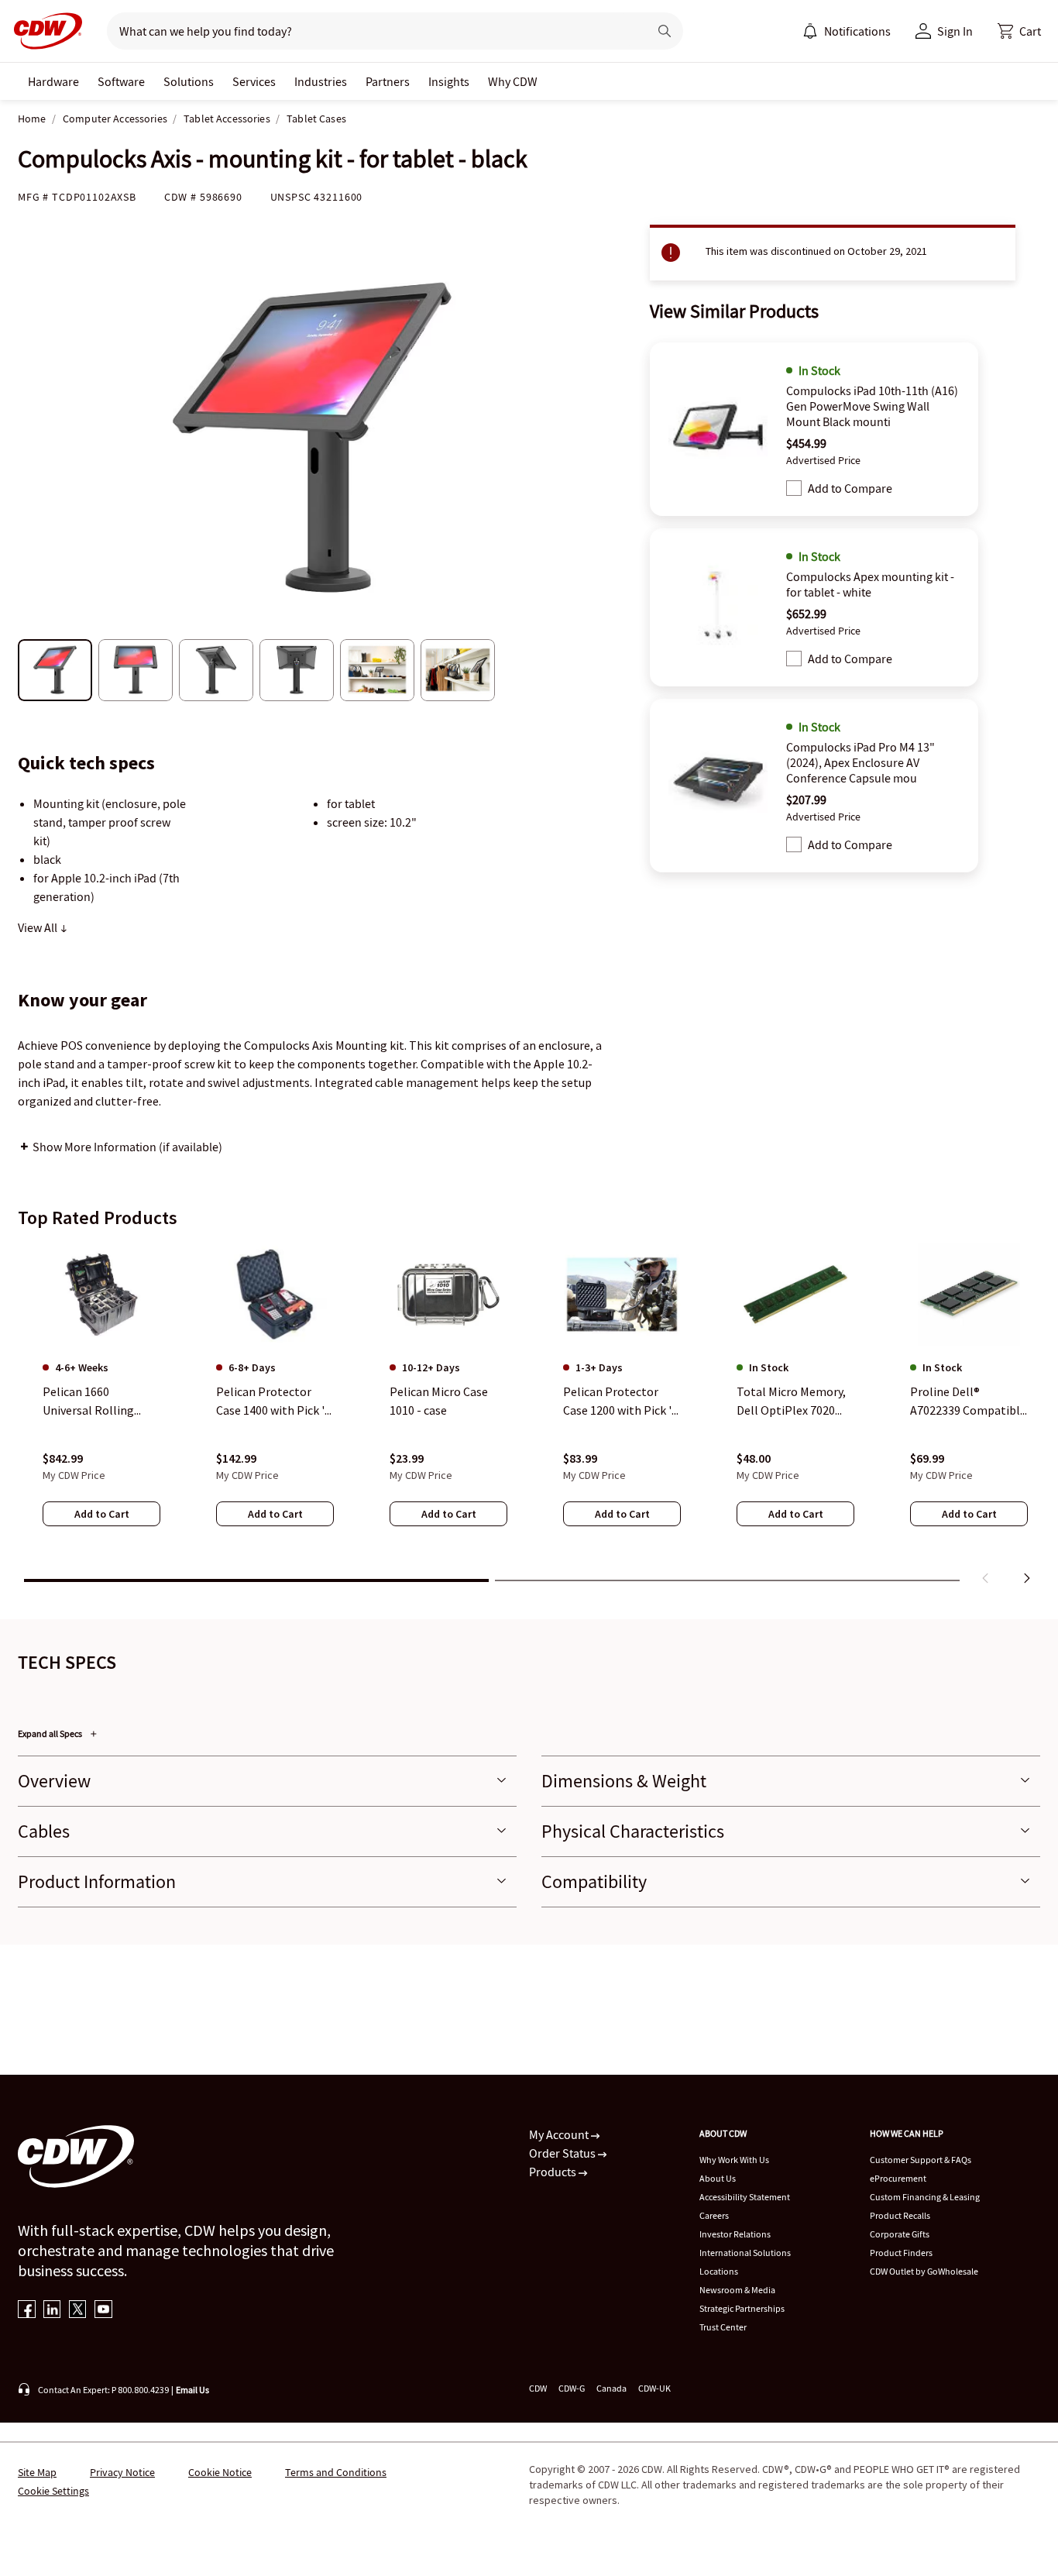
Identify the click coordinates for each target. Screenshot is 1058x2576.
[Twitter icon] (78, 2311)
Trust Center (723, 2327)
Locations (719, 2271)
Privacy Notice (122, 2472)
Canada (611, 2388)
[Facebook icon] (27, 2311)
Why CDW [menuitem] (513, 81)
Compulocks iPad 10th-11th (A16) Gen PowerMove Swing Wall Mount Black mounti (872, 406)
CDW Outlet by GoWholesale (924, 2271)
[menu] (847, 31)
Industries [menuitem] (321, 81)
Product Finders (901, 2253)
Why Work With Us (734, 2160)
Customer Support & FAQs (921, 2160)
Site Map (37, 2472)
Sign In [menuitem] (955, 31)
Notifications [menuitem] (857, 31)
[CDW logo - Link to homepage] (43, 31)
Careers (714, 2215)
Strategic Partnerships (742, 2308)
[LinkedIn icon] (52, 2311)
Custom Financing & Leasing (925, 2197)
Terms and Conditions (336, 2472)
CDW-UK (654, 2388)
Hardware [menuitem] (53, 81)
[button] (1019, 31)
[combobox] (371, 31)
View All (39, 927)
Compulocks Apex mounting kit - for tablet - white (870, 584)
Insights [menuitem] (449, 81)
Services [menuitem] (254, 81)
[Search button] (665, 31)
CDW (538, 2388)
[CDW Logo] (43, 31)
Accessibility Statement (745, 2197)
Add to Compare (850, 488)
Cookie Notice (220, 2472)
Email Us (192, 2390)
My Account (560, 2134)
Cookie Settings (53, 2491)
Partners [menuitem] (388, 81)
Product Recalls (900, 2215)
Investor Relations (735, 2234)
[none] (53, 81)
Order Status (563, 2153)
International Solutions (745, 2253)
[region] (529, 1417)
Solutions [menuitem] (189, 81)
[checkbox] (794, 488)
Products (554, 2172)
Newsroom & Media (737, 2290)
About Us (718, 2178)
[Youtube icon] (103, 2311)
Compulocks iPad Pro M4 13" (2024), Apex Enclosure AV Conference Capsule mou (860, 762)
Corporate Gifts (900, 2234)
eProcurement (898, 2178)
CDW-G (572, 2388)
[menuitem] (810, 31)
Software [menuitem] (121, 81)
